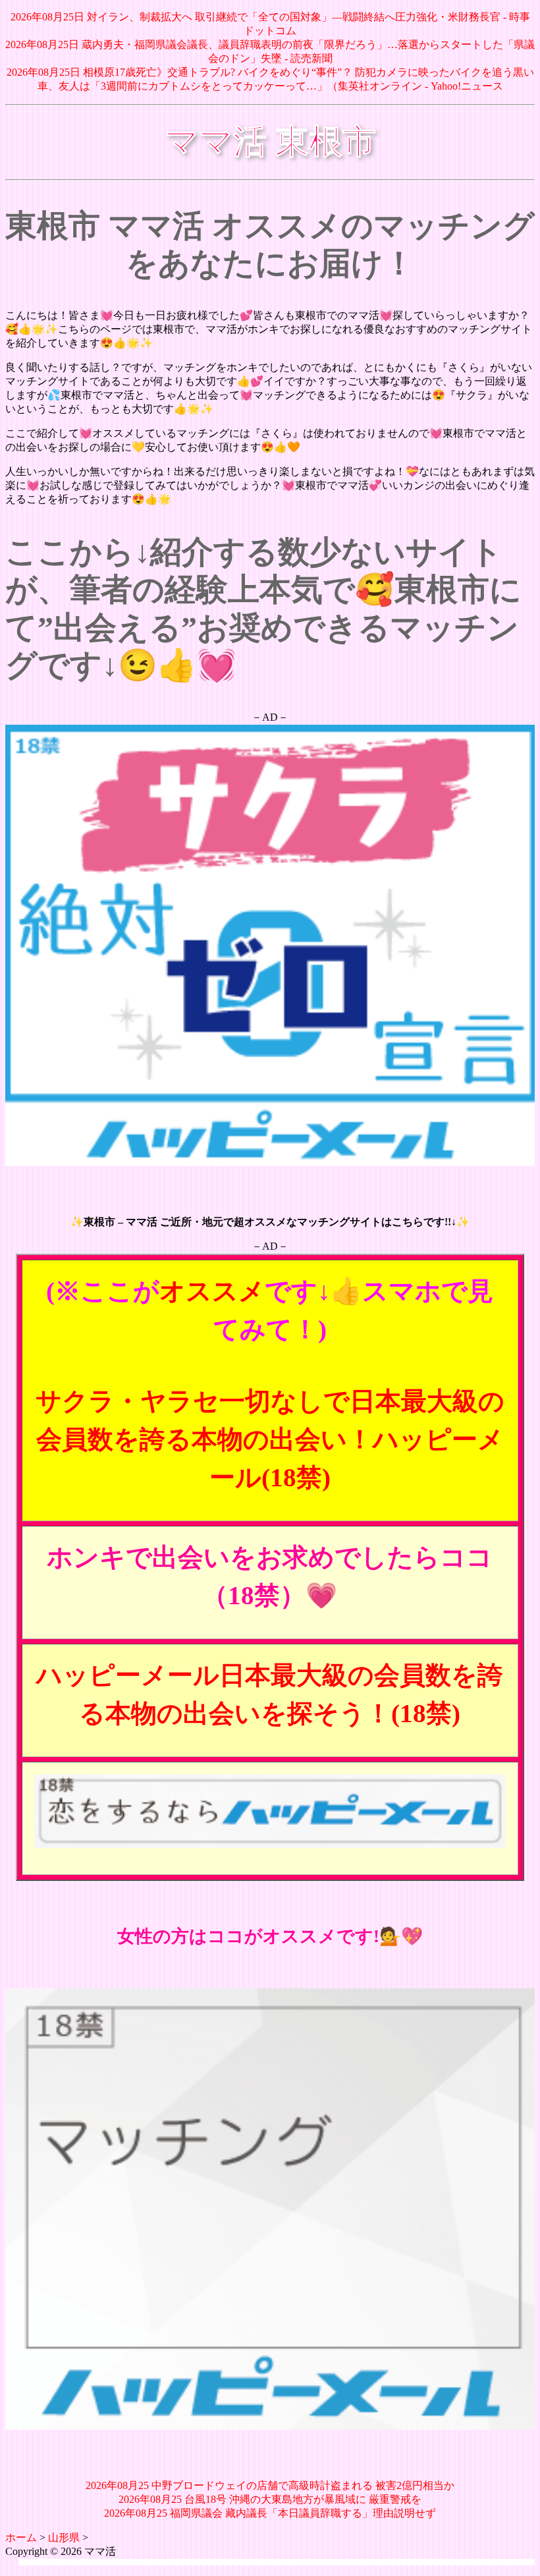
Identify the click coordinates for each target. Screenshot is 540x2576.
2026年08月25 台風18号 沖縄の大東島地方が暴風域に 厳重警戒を (270, 2499)
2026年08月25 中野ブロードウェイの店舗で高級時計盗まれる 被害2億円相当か (270, 2485)
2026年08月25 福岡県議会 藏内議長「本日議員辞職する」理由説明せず (270, 2513)
